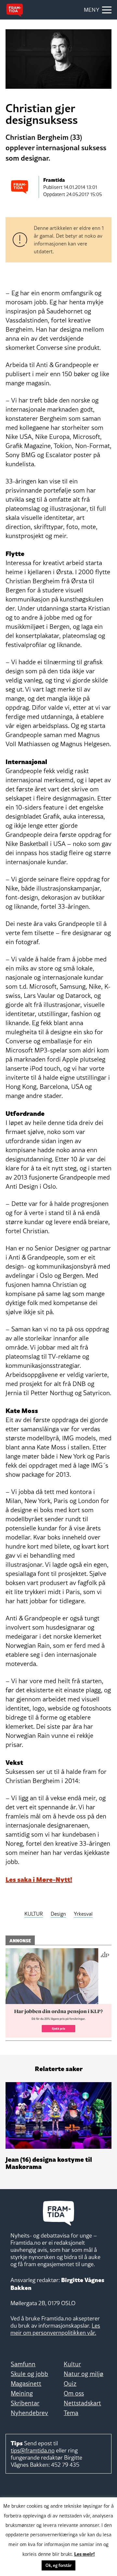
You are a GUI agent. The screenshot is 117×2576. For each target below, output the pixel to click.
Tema (71, 2413)
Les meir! (84, 2554)
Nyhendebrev (29, 2413)
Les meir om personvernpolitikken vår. (55, 2329)
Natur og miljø (84, 2374)
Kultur (72, 2364)
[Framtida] (15, 10)
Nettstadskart (82, 2403)
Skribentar (25, 2403)
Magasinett (26, 2384)
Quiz (70, 2384)
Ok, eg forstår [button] (58, 2565)
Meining (22, 2393)
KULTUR (34, 1914)
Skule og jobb (29, 2374)
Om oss (74, 2393)
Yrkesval (83, 1914)
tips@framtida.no (33, 2450)
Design (58, 1914)
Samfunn (23, 2364)
